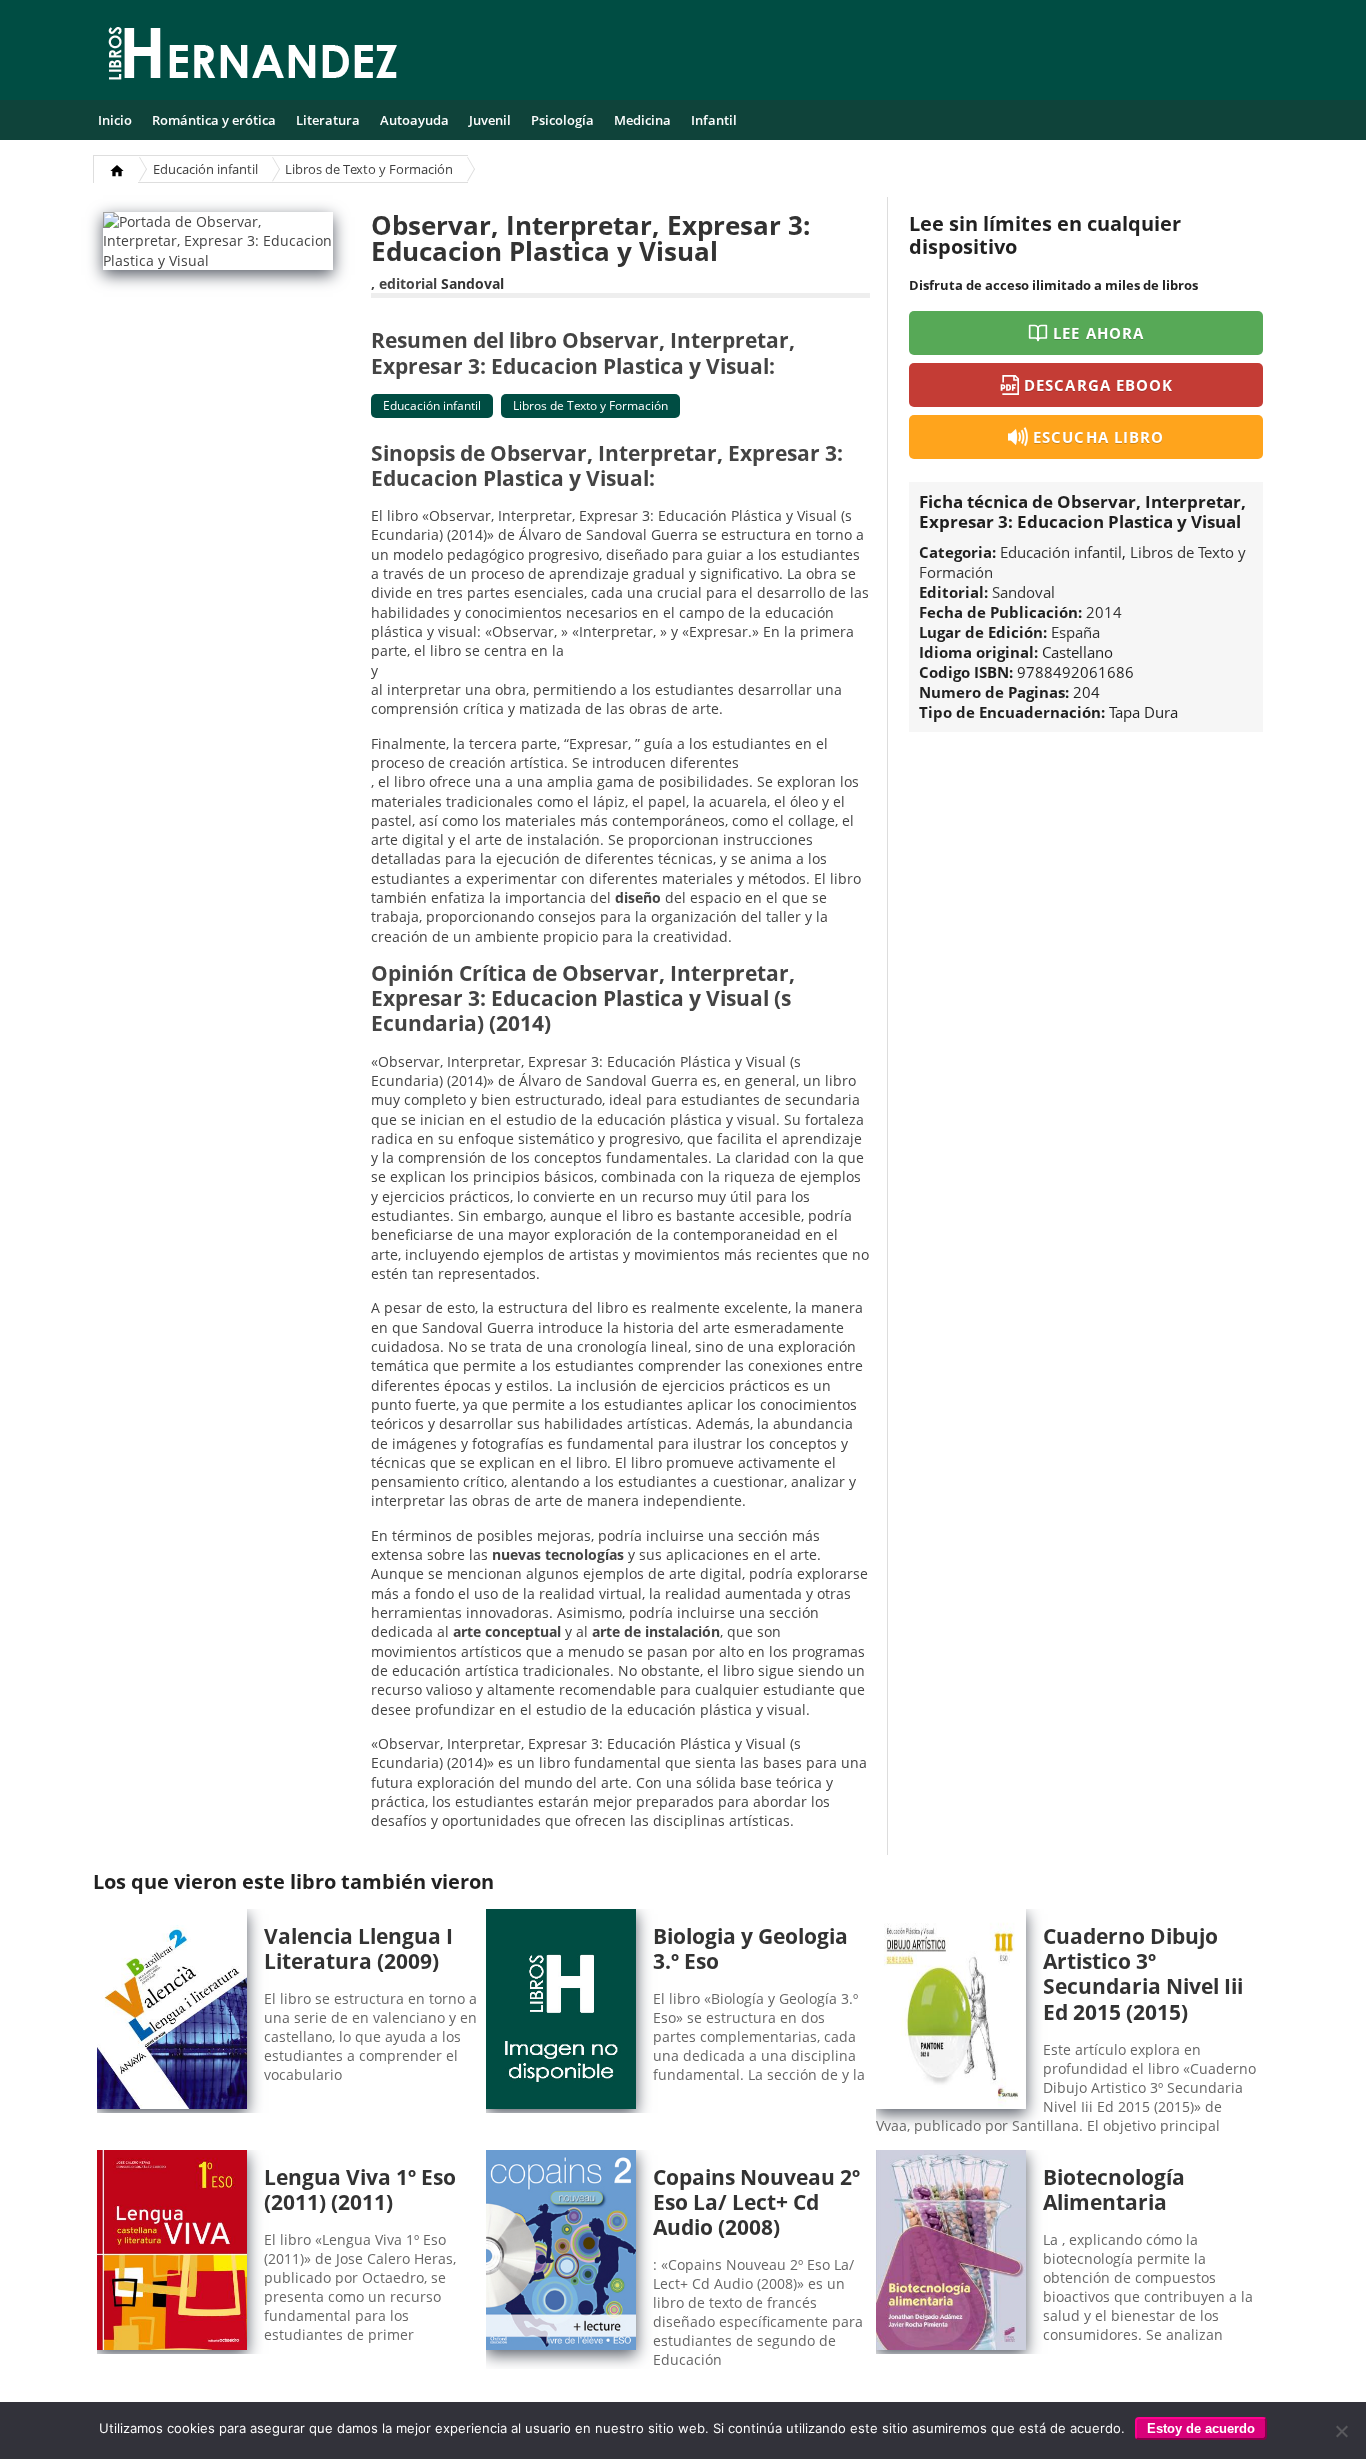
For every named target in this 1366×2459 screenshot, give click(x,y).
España (1075, 632)
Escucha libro (1098, 437)
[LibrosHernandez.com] (253, 57)
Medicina (642, 120)
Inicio (115, 120)
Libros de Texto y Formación (369, 169)
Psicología (562, 120)
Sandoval (472, 283)
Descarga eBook (1098, 385)
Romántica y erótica (214, 120)
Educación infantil (205, 169)
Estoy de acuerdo (1201, 2428)
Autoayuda (414, 120)
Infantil (714, 120)
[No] (1341, 2431)
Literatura (328, 120)
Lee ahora (1098, 333)
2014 (1104, 612)
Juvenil (490, 120)
